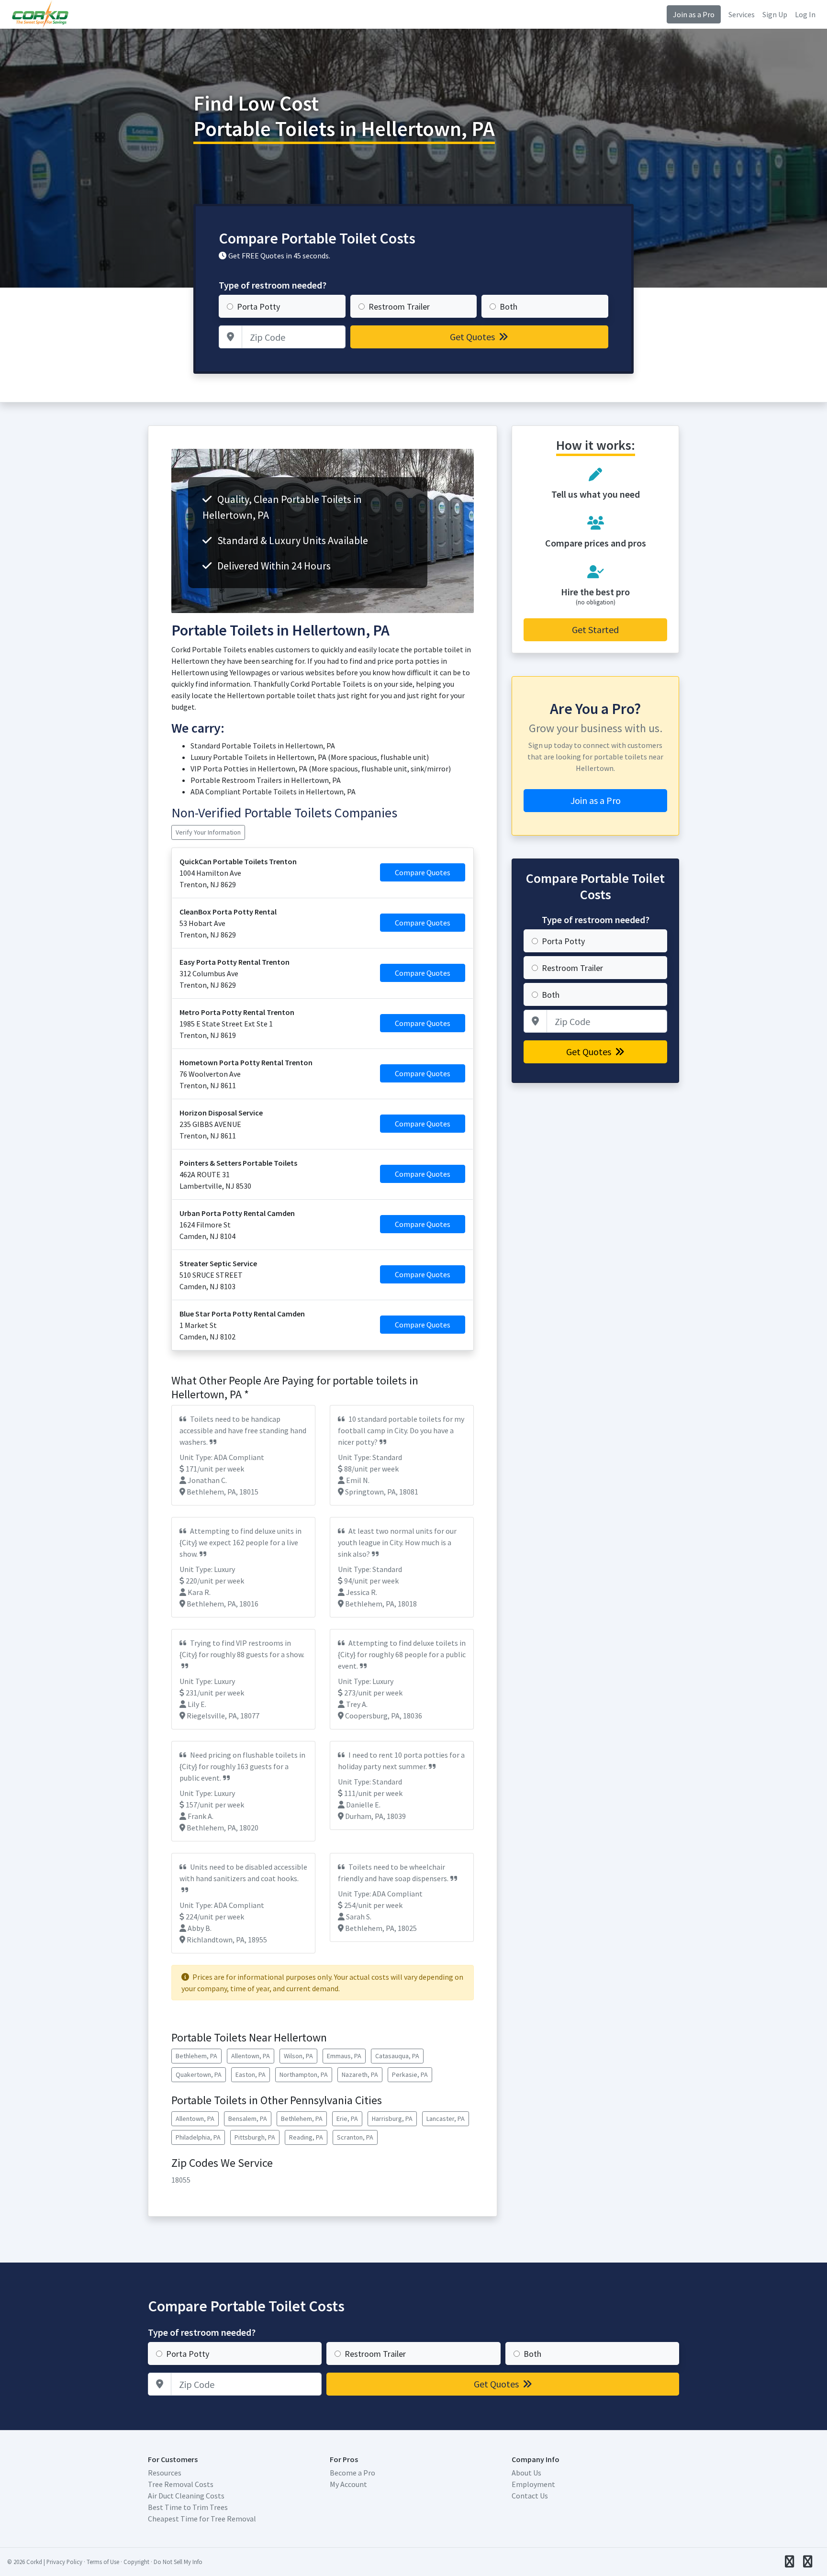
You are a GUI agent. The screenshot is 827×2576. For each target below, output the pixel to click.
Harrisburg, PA (392, 2119)
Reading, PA (306, 2137)
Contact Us (530, 2496)
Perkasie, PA (410, 2074)
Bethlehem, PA (196, 2056)
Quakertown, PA (199, 2074)
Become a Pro (352, 2473)
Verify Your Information (208, 832)
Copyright (136, 2562)
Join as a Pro (694, 14)
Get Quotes (473, 337)
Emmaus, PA (344, 2056)
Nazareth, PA (360, 2074)
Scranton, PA (355, 2137)
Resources (165, 2473)
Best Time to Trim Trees (188, 2507)
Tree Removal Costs (181, 2484)
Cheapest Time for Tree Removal (202, 2519)
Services (742, 14)
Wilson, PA (298, 2056)
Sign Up (775, 14)
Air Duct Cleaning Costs (186, 2496)
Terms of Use (103, 2562)
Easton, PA (251, 2074)
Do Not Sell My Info (178, 2562)
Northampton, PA (304, 2074)
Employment (533, 2484)
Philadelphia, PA (198, 2137)
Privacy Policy (64, 2562)
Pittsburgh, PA (255, 2137)
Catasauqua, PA (397, 2056)
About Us (526, 2473)
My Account (348, 2484)
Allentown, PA (251, 2056)
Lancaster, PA (446, 2119)
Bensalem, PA (248, 2119)
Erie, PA (347, 2119)
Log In (805, 14)
